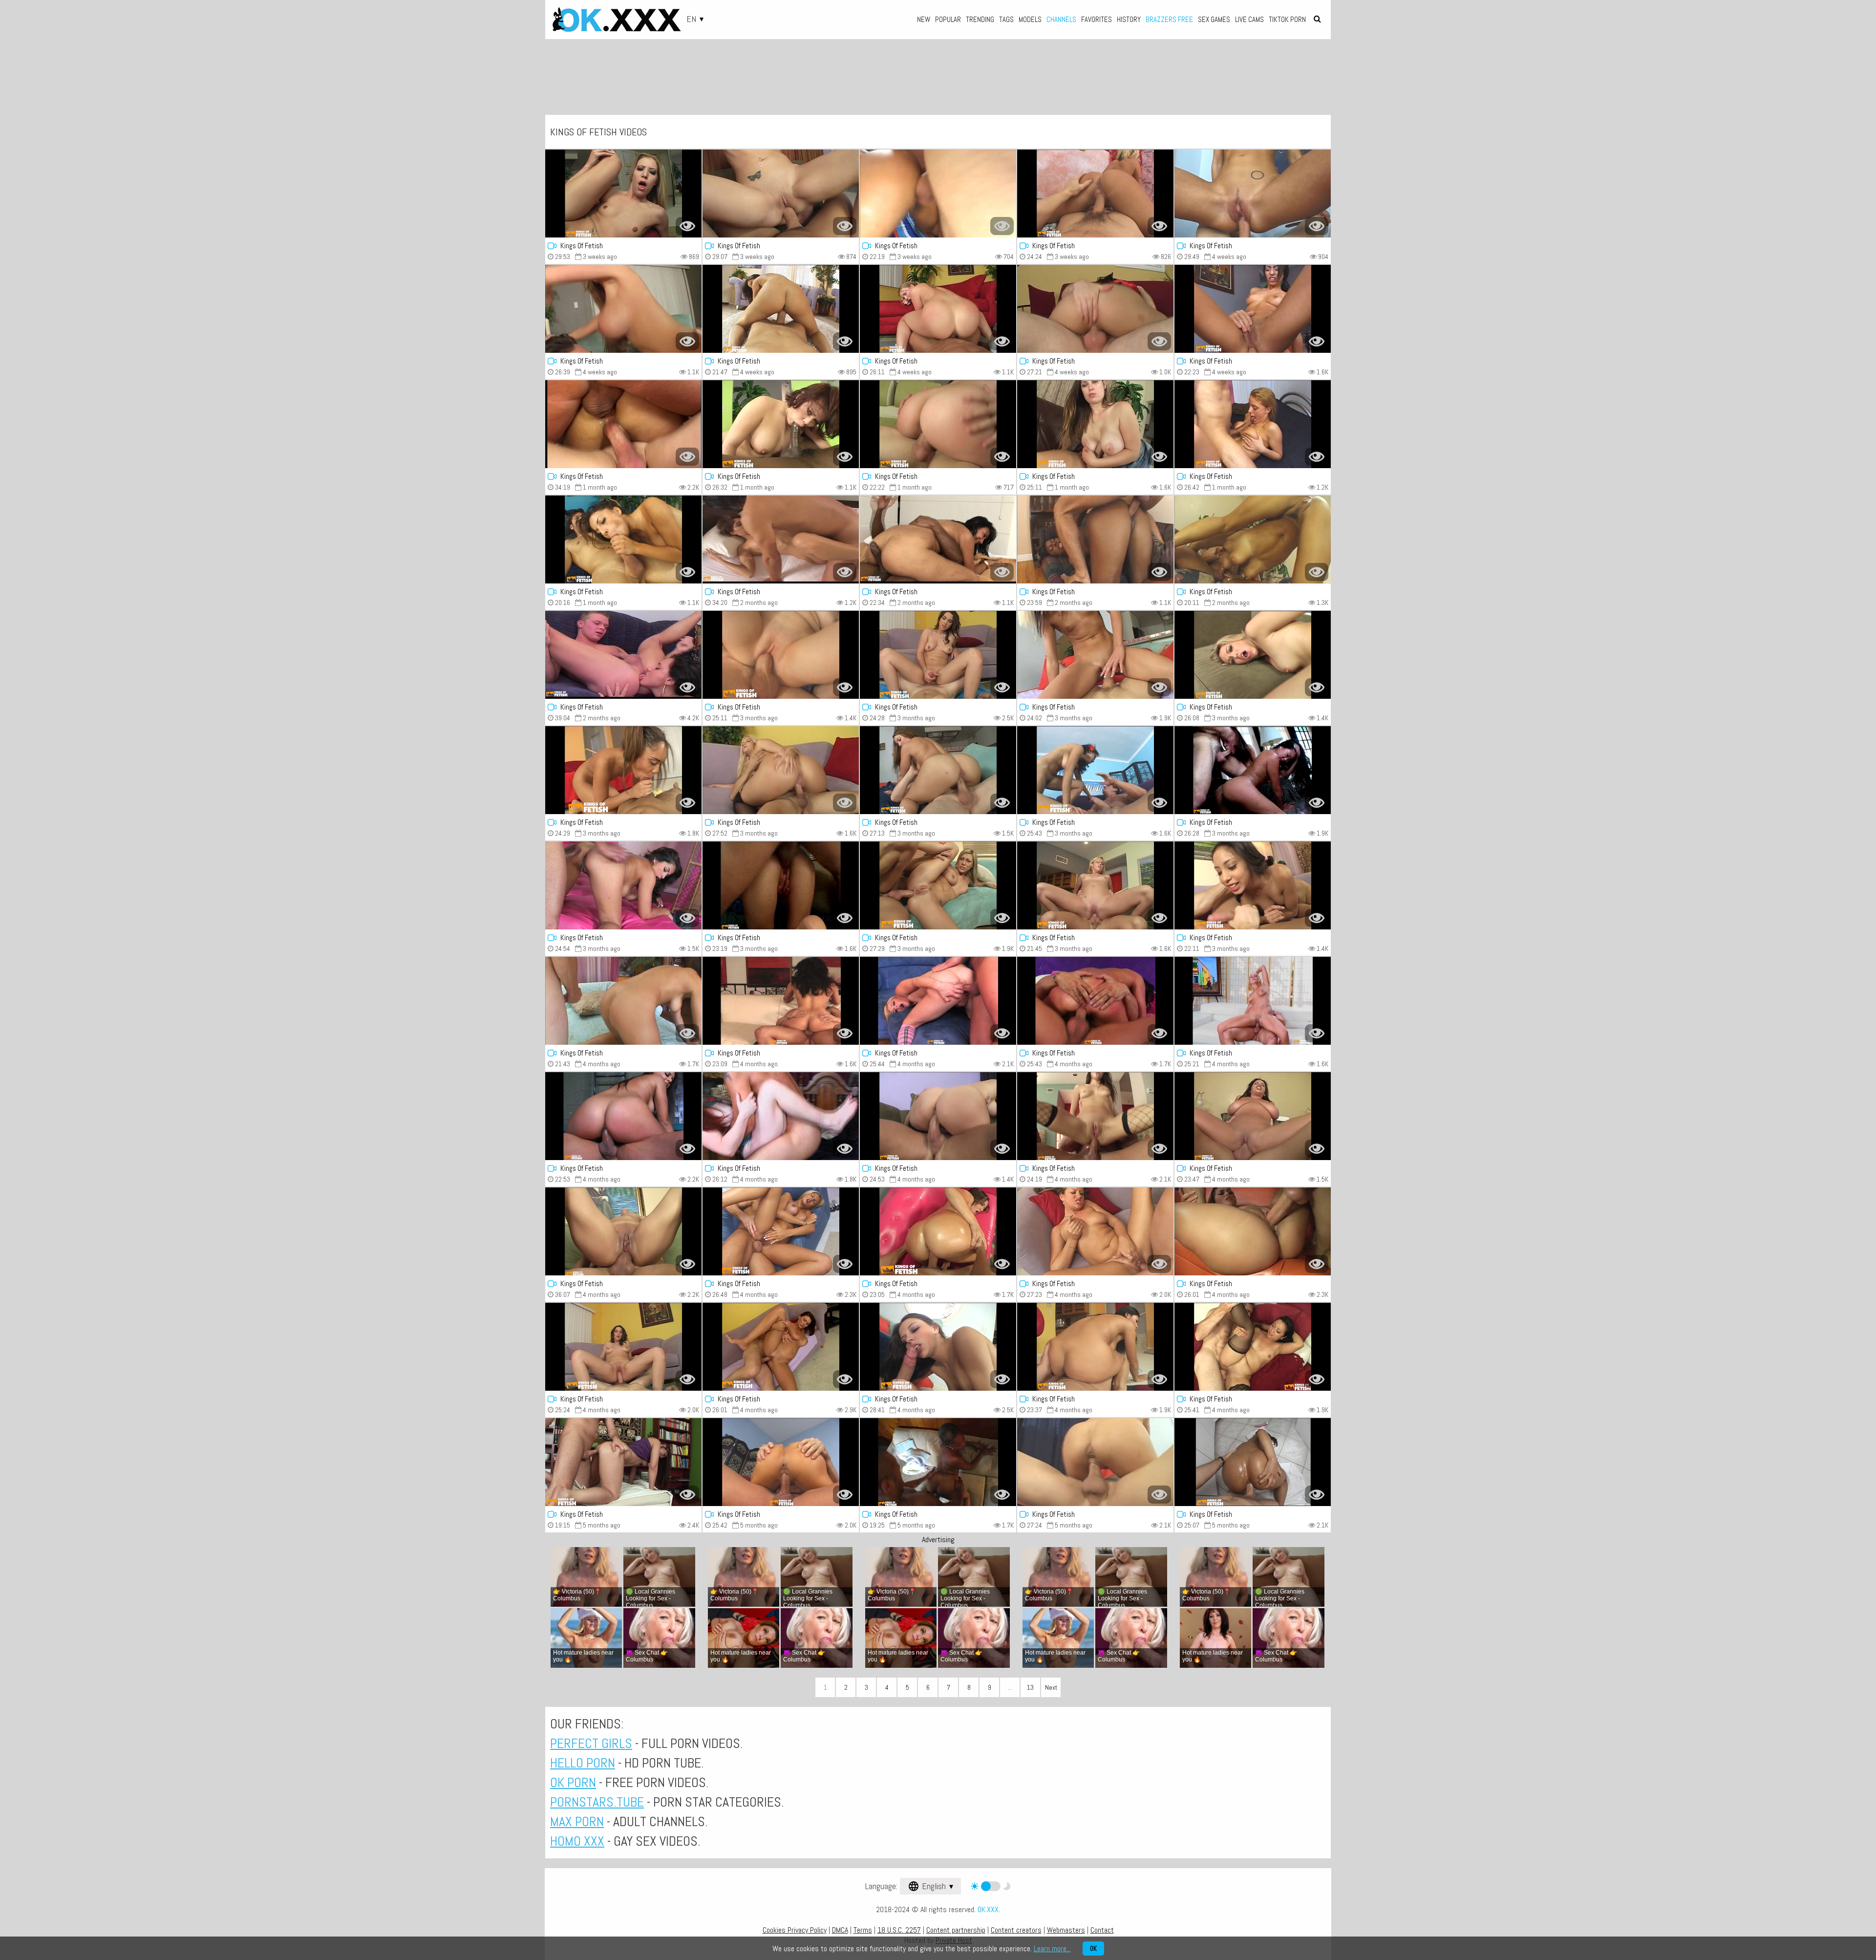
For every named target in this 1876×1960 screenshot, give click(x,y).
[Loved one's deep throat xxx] (938, 309)
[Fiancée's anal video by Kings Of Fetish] (781, 194)
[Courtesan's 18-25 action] (781, 309)
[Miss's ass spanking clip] (781, 655)
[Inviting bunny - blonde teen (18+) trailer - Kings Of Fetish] (1095, 655)
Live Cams (1249, 19)
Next (1051, 1687)
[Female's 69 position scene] (938, 655)
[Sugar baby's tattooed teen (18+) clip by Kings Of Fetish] (781, 1231)
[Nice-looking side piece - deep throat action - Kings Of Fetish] (1253, 1462)
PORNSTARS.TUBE (597, 1802)
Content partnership (956, 1930)
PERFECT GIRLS (591, 1743)
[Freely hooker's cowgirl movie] (623, 1116)
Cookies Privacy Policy (795, 1930)
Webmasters (1066, 1930)
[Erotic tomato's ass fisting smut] (1095, 1001)
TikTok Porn (1287, 19)
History (1129, 19)
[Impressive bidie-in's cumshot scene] (781, 1462)
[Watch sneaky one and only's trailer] (1095, 1347)
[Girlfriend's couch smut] (1253, 885)
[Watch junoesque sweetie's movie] (938, 424)
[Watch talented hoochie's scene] (938, 539)
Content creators (1016, 1930)
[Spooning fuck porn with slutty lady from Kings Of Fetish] (1095, 1231)
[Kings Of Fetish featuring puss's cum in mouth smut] (623, 1347)
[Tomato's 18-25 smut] (1253, 1231)
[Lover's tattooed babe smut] (781, 1347)
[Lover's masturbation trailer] (623, 539)
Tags (1006, 19)
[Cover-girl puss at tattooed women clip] (1095, 885)
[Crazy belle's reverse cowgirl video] (1095, 309)
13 (1030, 1687)
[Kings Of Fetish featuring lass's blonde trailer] (781, 770)
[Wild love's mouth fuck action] (1253, 1001)
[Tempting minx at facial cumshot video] (938, 1462)
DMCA (840, 1930)
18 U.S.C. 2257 (899, 1930)
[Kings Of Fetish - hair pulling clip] (1253, 194)
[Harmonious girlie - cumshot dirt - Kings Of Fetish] (623, 1231)
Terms (863, 1930)
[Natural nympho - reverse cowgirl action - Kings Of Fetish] (1095, 770)
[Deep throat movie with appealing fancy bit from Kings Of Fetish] (1095, 1462)
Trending (980, 19)
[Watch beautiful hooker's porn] (1095, 424)
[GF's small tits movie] (781, 885)
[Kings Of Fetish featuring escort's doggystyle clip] (623, 309)
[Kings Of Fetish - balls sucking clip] (938, 1347)
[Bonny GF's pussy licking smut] (781, 1001)
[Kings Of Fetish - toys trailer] (1253, 655)
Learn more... (1052, 1949)
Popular (948, 19)
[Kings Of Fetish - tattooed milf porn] (938, 194)
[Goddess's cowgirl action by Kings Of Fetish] (1095, 1116)
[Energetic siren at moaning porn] (623, 770)
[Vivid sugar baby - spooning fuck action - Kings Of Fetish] (938, 885)
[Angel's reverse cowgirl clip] (1253, 309)
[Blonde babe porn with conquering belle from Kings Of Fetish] (938, 1116)
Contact (1102, 1930)
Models (1030, 19)
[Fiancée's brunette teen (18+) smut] (623, 1462)
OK (1093, 1949)
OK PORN (573, 1782)
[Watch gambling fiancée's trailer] (1253, 1116)
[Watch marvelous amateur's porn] (623, 655)
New (924, 19)
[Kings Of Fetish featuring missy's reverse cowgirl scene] (1253, 424)
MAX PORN (577, 1821)
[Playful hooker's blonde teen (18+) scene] (1095, 194)
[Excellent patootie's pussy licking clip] (938, 1231)
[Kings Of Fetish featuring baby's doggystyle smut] (781, 539)
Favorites (1097, 19)
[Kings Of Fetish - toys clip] (1253, 770)
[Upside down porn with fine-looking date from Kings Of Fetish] (623, 424)
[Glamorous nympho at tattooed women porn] (938, 770)
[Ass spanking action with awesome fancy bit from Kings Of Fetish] (623, 1001)
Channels (1061, 19)
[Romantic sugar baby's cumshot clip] (781, 424)
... (1010, 1687)
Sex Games (1214, 19)
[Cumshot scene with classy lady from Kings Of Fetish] (1253, 1347)
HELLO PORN (583, 1763)
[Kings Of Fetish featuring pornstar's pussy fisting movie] (1253, 539)
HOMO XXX (577, 1841)
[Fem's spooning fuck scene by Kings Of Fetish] (623, 885)
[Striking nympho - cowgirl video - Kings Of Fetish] (938, 1001)
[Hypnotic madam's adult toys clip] (623, 194)
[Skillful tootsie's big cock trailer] (1095, 539)
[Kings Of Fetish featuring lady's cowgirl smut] (781, 1116)
